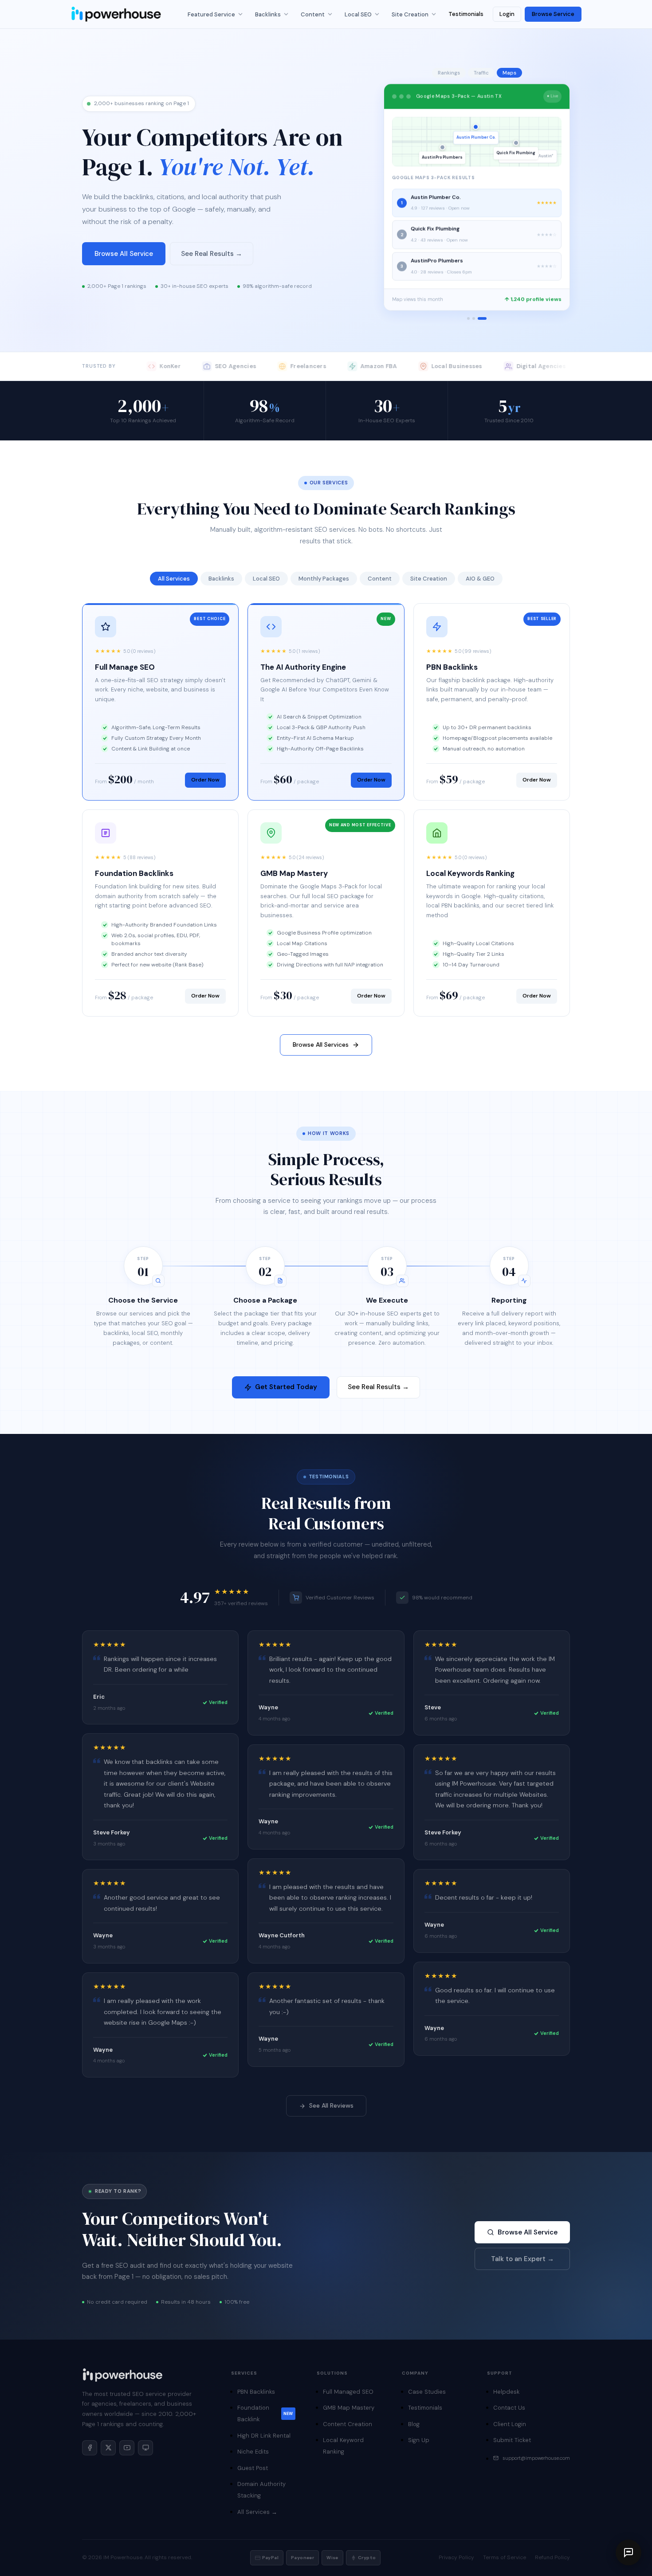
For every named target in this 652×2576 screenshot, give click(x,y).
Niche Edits (253, 2452)
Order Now (205, 780)
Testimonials (466, 14)
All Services (174, 579)
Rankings (449, 73)
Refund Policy (552, 2557)
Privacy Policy (456, 2557)
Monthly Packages (324, 579)
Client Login (510, 2424)
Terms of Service (505, 2557)
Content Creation (348, 2424)
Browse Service (553, 14)
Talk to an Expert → (522, 2259)
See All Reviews (331, 2105)
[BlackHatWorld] (145, 2448)
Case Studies (427, 2392)
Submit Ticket (512, 2440)
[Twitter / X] (108, 2448)
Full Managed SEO (348, 2392)
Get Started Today (286, 1387)
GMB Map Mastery (349, 2408)
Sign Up (419, 2440)
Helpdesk (506, 2392)
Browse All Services (321, 1045)
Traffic (481, 73)
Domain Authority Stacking (261, 2490)
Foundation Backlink (265, 2413)
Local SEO (358, 14)
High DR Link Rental (264, 2436)
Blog (414, 2424)
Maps (509, 73)
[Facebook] (90, 2448)
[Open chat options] (628, 2552)
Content (313, 14)
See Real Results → (212, 254)
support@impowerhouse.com (536, 2458)
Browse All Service (124, 254)
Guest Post (253, 2468)
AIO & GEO (480, 579)
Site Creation (410, 14)
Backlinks (268, 14)
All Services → (257, 2512)
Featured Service (211, 14)
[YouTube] (127, 2448)
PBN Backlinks (256, 2392)
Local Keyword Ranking (343, 2446)
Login (507, 14)
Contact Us (509, 2408)
